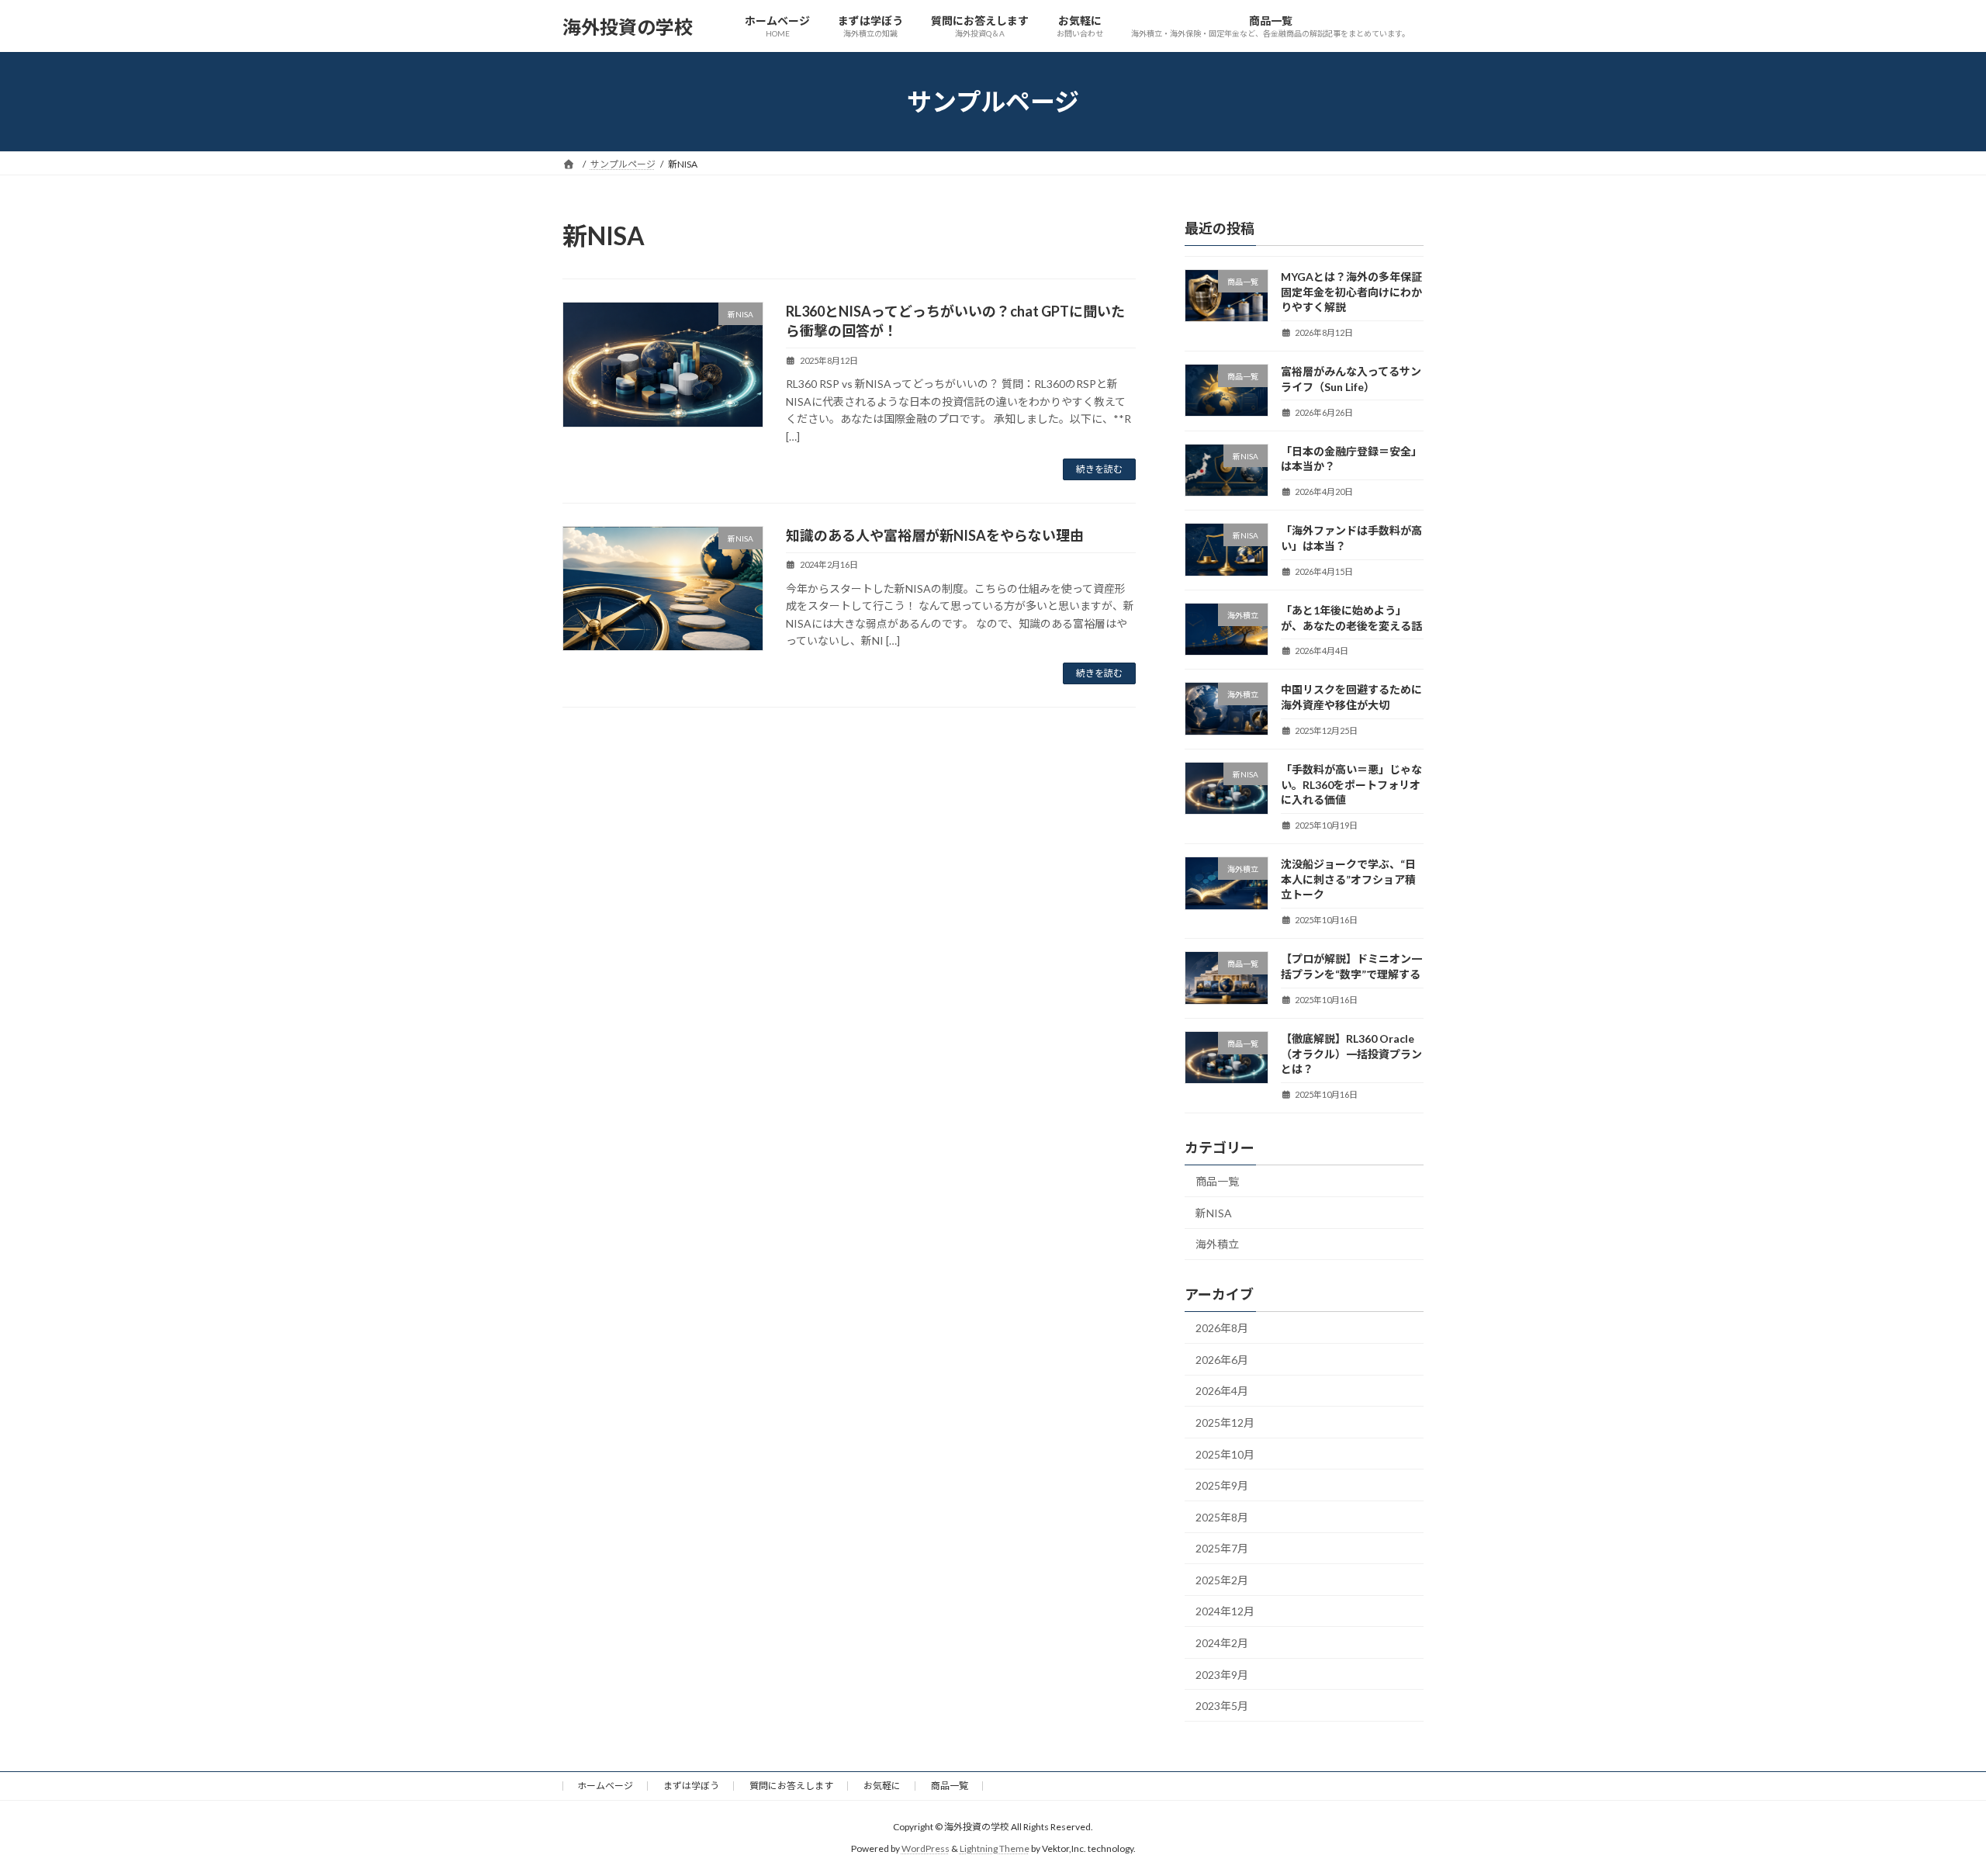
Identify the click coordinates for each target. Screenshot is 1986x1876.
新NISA (1214, 1213)
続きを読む (1099, 469)
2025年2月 (1222, 1580)
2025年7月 (1222, 1548)
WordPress (926, 1849)
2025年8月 (1222, 1517)
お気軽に (882, 1786)
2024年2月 (1222, 1643)
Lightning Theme (995, 1849)
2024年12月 (1225, 1612)
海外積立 (1217, 1245)
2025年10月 (1225, 1454)
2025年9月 (1222, 1485)
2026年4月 (1222, 1391)
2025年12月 (1225, 1423)
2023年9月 (1222, 1675)
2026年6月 (1222, 1360)
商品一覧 (1217, 1181)
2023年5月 (1222, 1706)
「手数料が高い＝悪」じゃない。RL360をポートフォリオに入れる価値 (1351, 784)
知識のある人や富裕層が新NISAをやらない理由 (935, 535)
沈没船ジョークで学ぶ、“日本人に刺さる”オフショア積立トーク (1348, 879)
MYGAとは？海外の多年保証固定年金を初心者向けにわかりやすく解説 (1351, 292)
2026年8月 (1222, 1328)
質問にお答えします (791, 1786)
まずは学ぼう (691, 1786)
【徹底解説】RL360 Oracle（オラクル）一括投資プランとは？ (1351, 1054)
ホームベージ (605, 1786)
